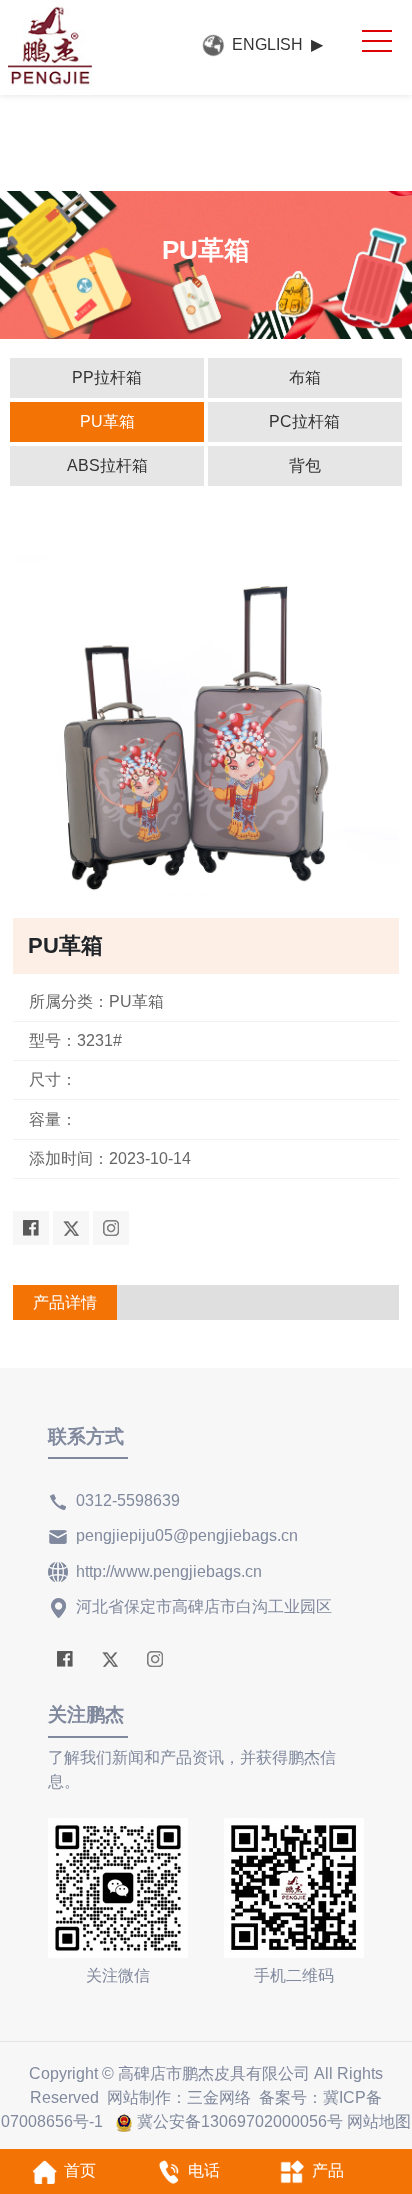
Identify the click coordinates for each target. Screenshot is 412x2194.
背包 (305, 465)
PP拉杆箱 (107, 377)
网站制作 (139, 2097)
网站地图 (379, 2121)
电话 (204, 2170)
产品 (328, 2170)
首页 (80, 2170)
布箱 (305, 377)
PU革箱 (107, 421)
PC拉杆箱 (304, 421)
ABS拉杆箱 (107, 465)
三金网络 (219, 2097)
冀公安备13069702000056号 (240, 2121)
